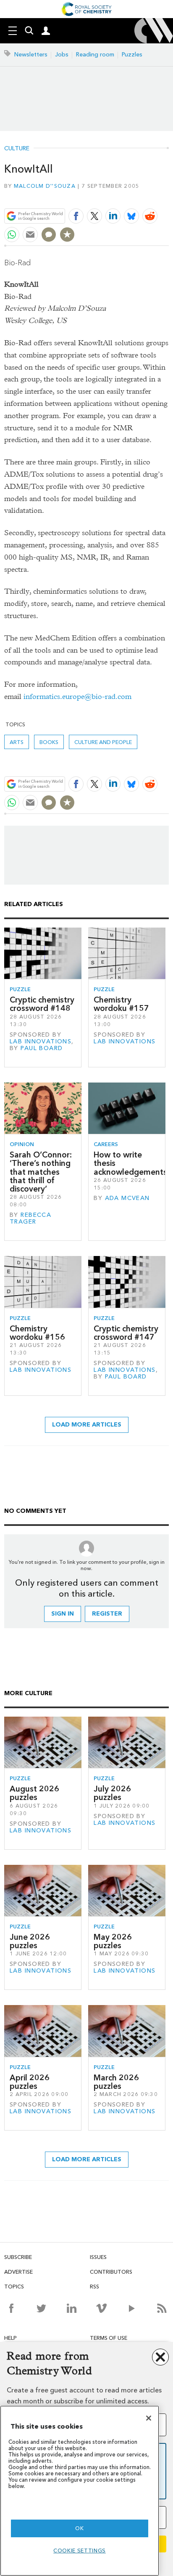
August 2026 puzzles (34, 1793)
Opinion (22, 1144)
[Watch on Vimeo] (101, 2308)
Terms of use (109, 2338)
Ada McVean (127, 1198)
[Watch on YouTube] (132, 2308)
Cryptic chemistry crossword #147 (126, 1333)
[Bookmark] (67, 235)
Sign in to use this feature (128, 196)
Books (49, 742)
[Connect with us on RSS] (162, 2308)
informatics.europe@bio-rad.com (77, 697)
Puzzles (132, 55)
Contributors (111, 2272)
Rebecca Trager (30, 1218)
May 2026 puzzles (113, 1941)
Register (107, 1614)
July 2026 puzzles (112, 1793)
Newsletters (31, 55)
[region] (80, 2491)
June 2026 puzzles (30, 1941)
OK (79, 2528)
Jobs (62, 55)
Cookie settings (80, 2551)
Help (10, 2338)
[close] (168, 196)
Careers (106, 1144)
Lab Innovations (41, 1041)
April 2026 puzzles (30, 2082)
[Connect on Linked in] (72, 2308)
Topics (14, 2287)
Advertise (18, 2272)
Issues (98, 2257)
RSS (94, 2287)
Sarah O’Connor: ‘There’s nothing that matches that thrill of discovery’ (41, 1172)
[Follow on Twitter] (41, 2308)
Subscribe (18, 2257)
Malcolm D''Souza (45, 186)
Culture (17, 149)
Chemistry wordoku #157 (121, 1004)
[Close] (149, 2418)
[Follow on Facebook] (11, 2308)
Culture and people (103, 742)
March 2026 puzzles (116, 2082)
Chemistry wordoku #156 (37, 1333)
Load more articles (87, 1425)
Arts (17, 742)
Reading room (95, 55)
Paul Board (42, 1048)
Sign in (63, 1614)
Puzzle (20, 989)
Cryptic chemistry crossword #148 (42, 1004)
